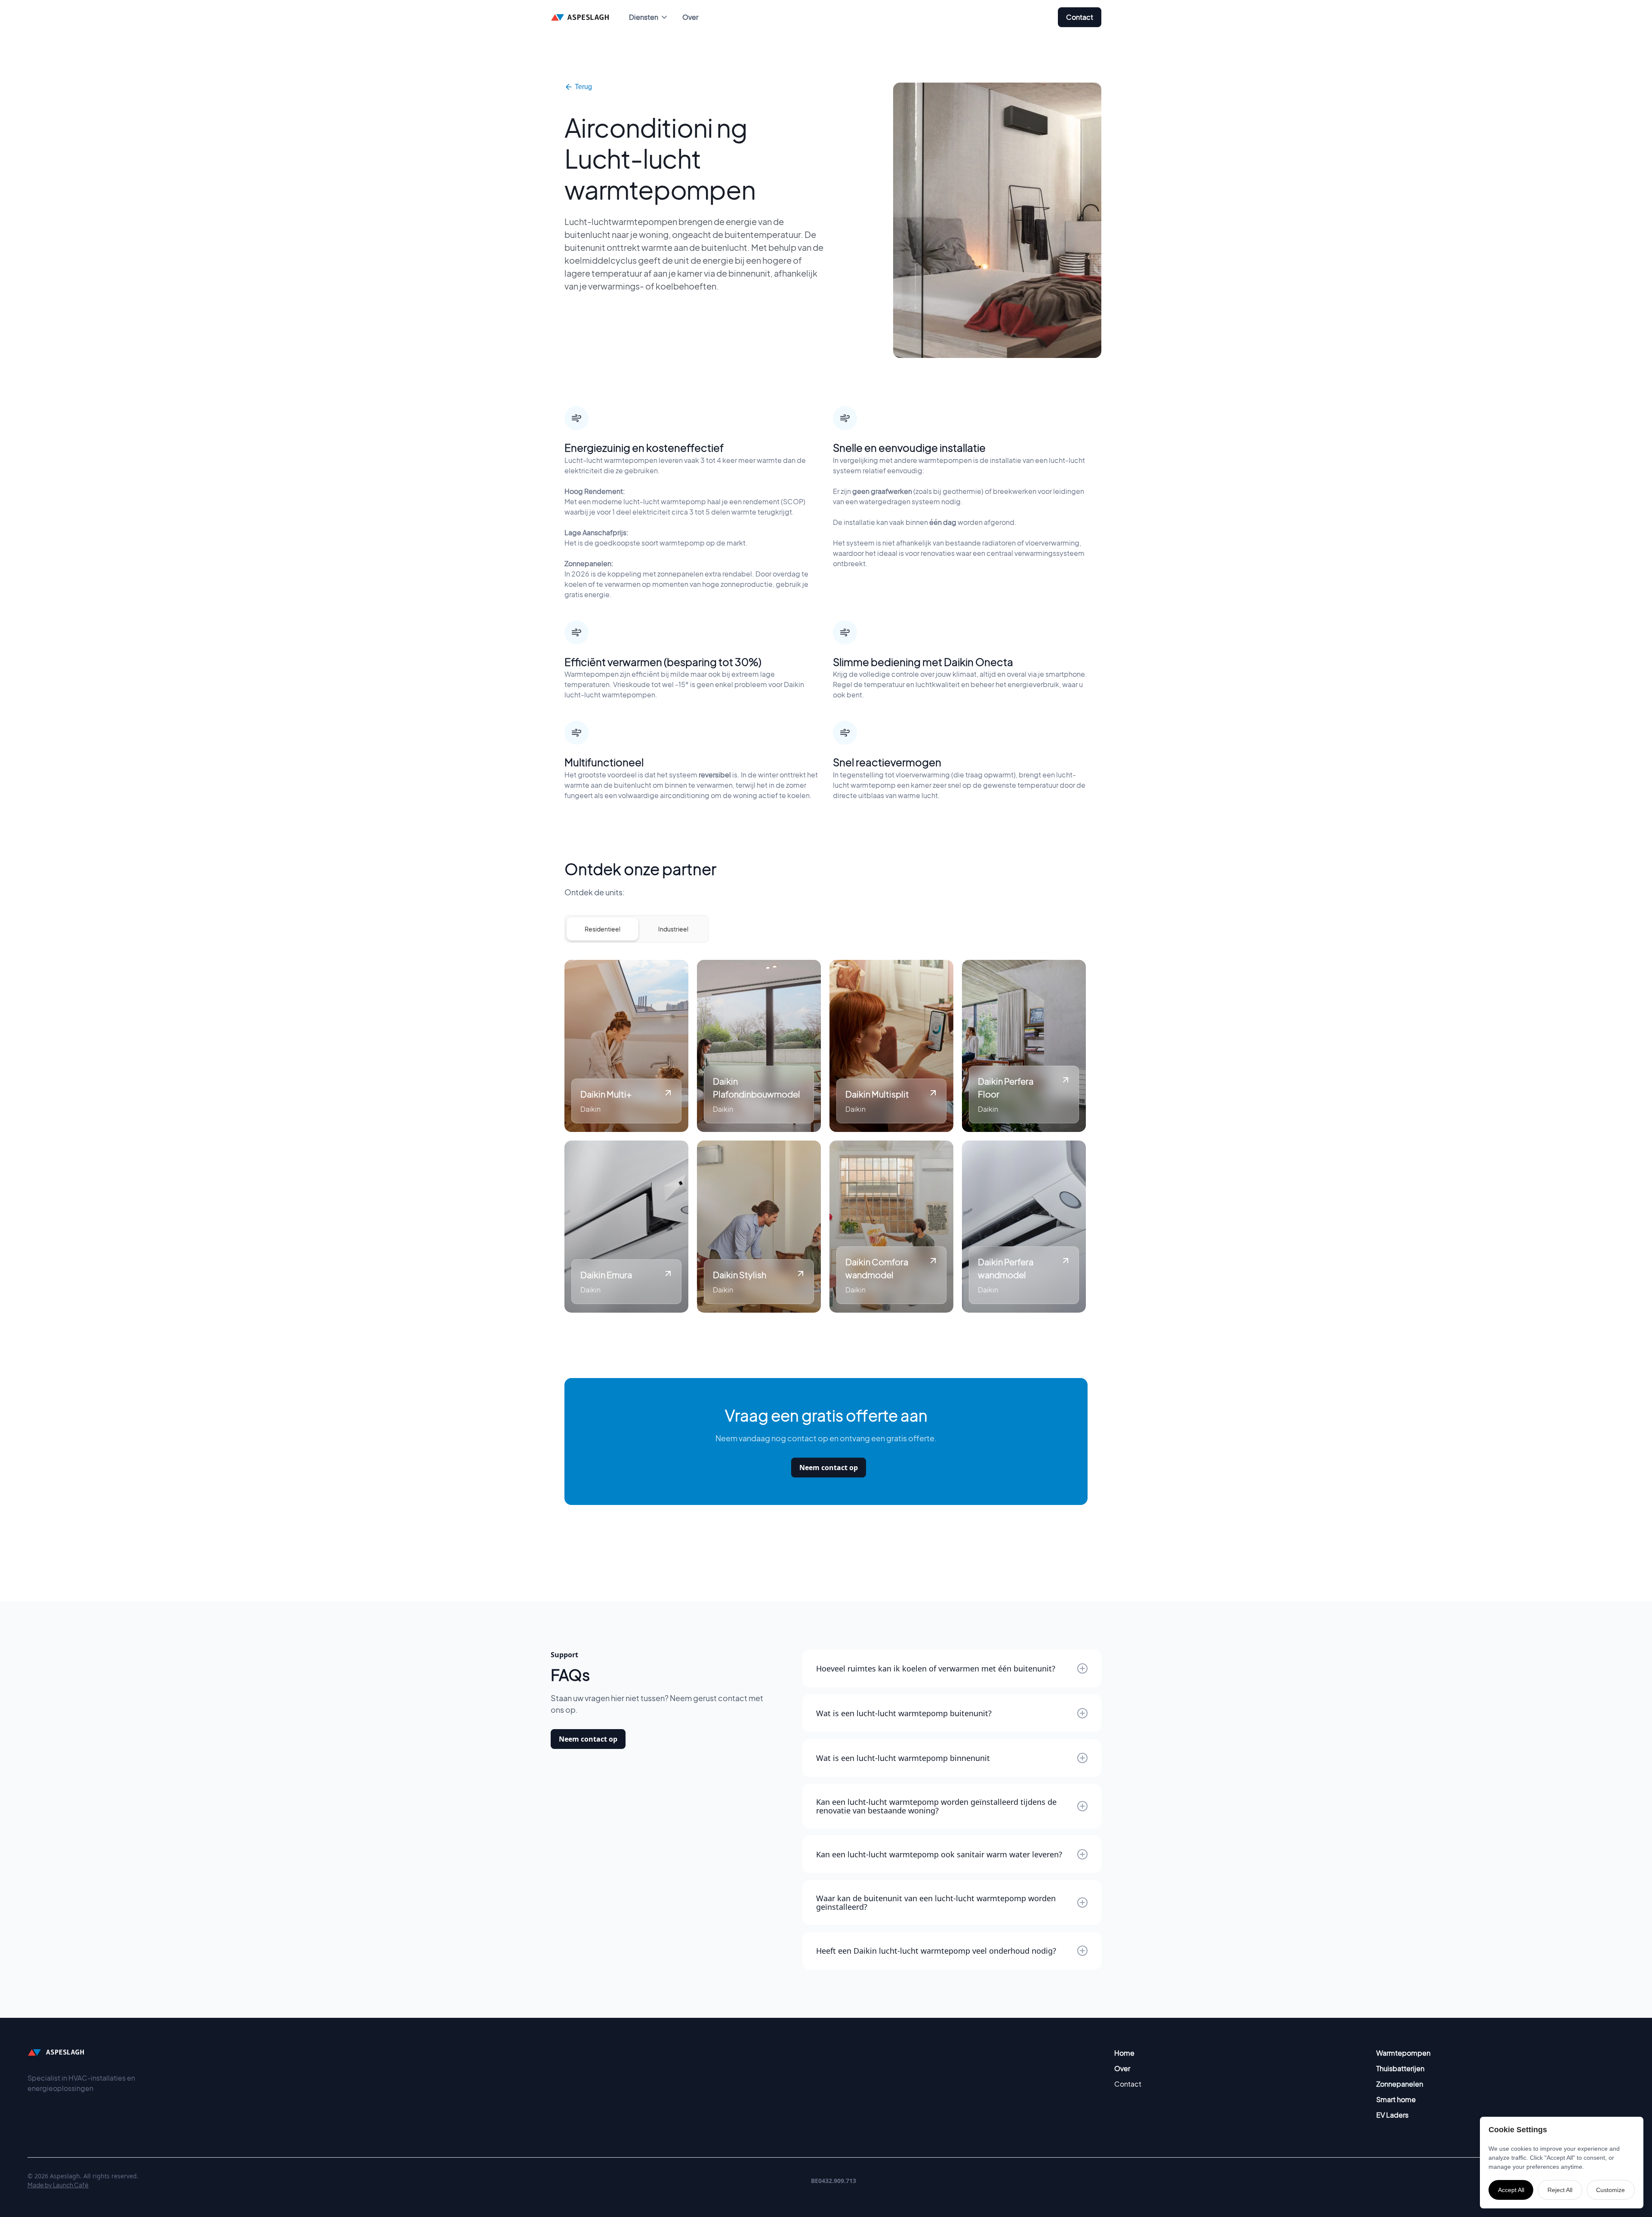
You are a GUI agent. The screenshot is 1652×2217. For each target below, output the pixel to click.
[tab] (603, 929)
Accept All (1511, 2190)
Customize (1610, 2190)
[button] (649, 17)
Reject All (1560, 2190)
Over (690, 17)
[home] (581, 17)
